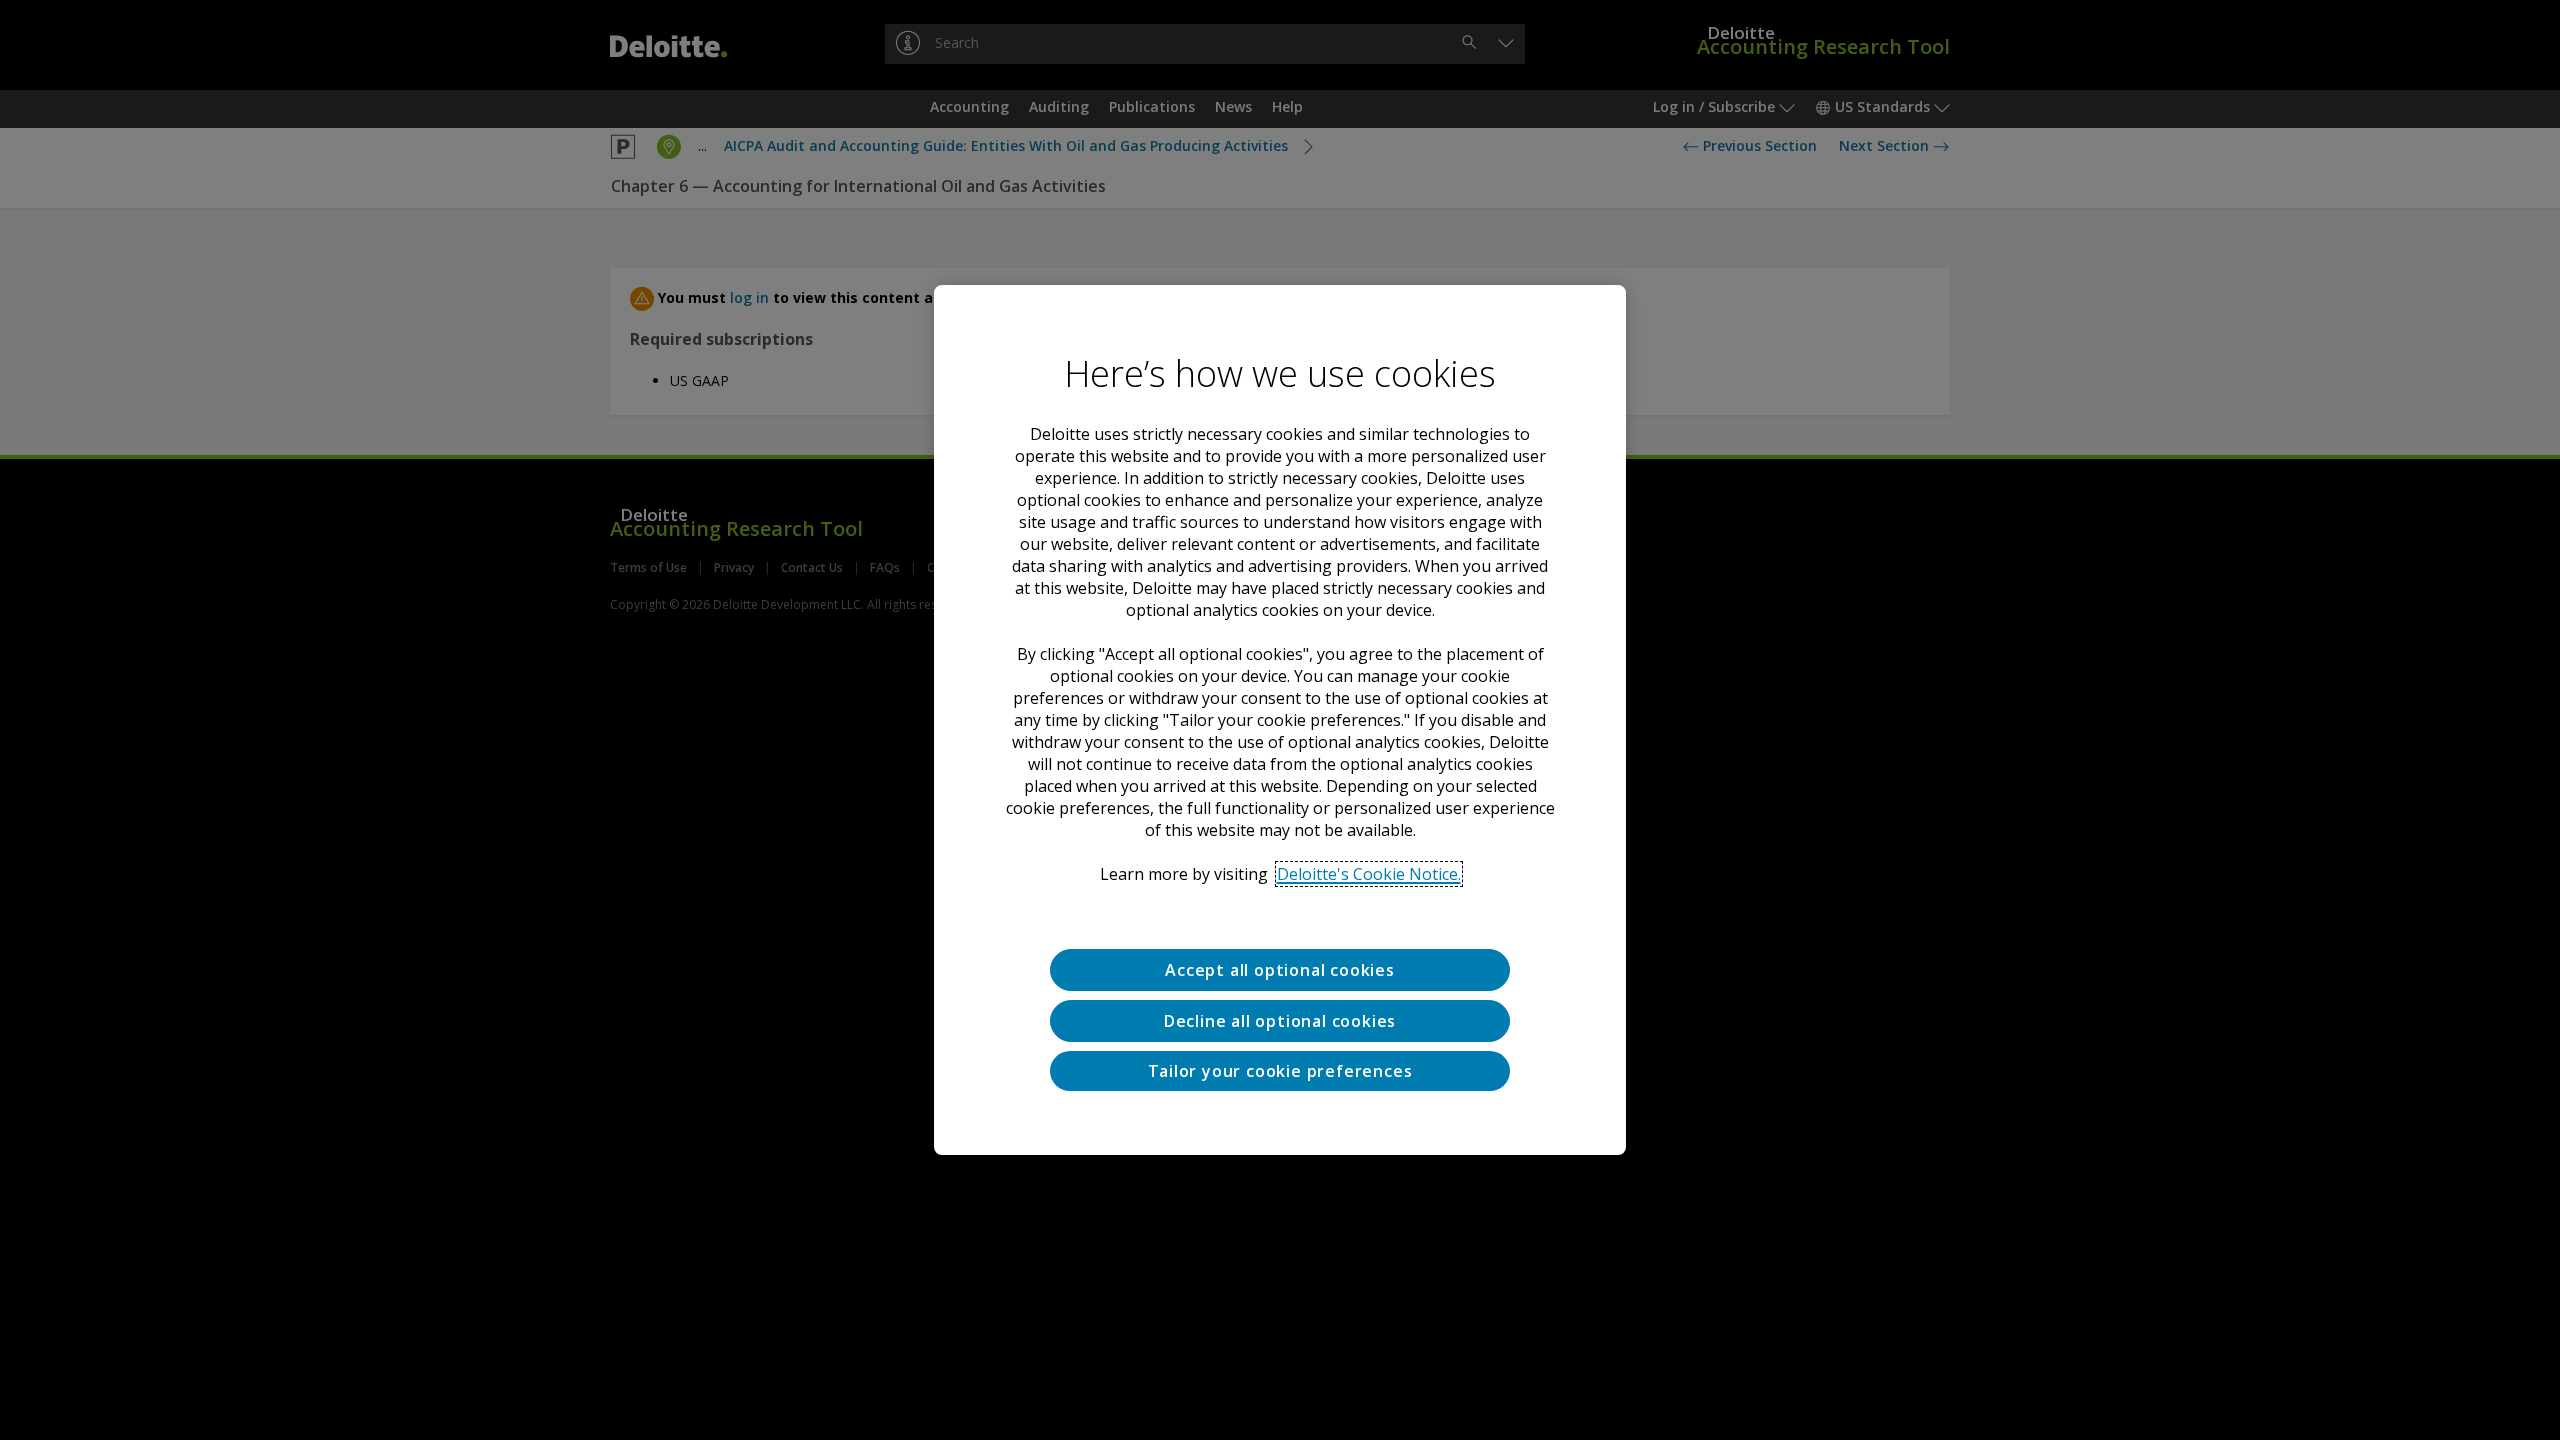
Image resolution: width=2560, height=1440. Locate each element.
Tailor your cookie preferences (1280, 1071)
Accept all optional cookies (1280, 970)
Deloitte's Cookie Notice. (1369, 874)
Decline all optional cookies (1280, 1021)
